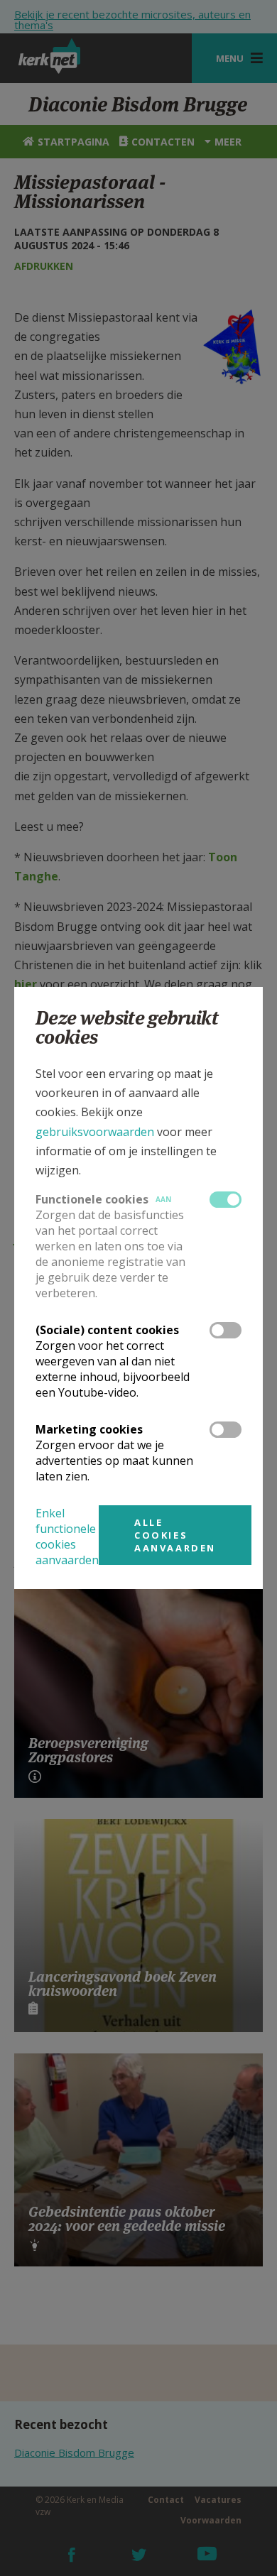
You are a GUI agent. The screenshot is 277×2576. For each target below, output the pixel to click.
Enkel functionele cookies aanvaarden (67, 1537)
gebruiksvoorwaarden (95, 1132)
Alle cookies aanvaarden (175, 1535)
